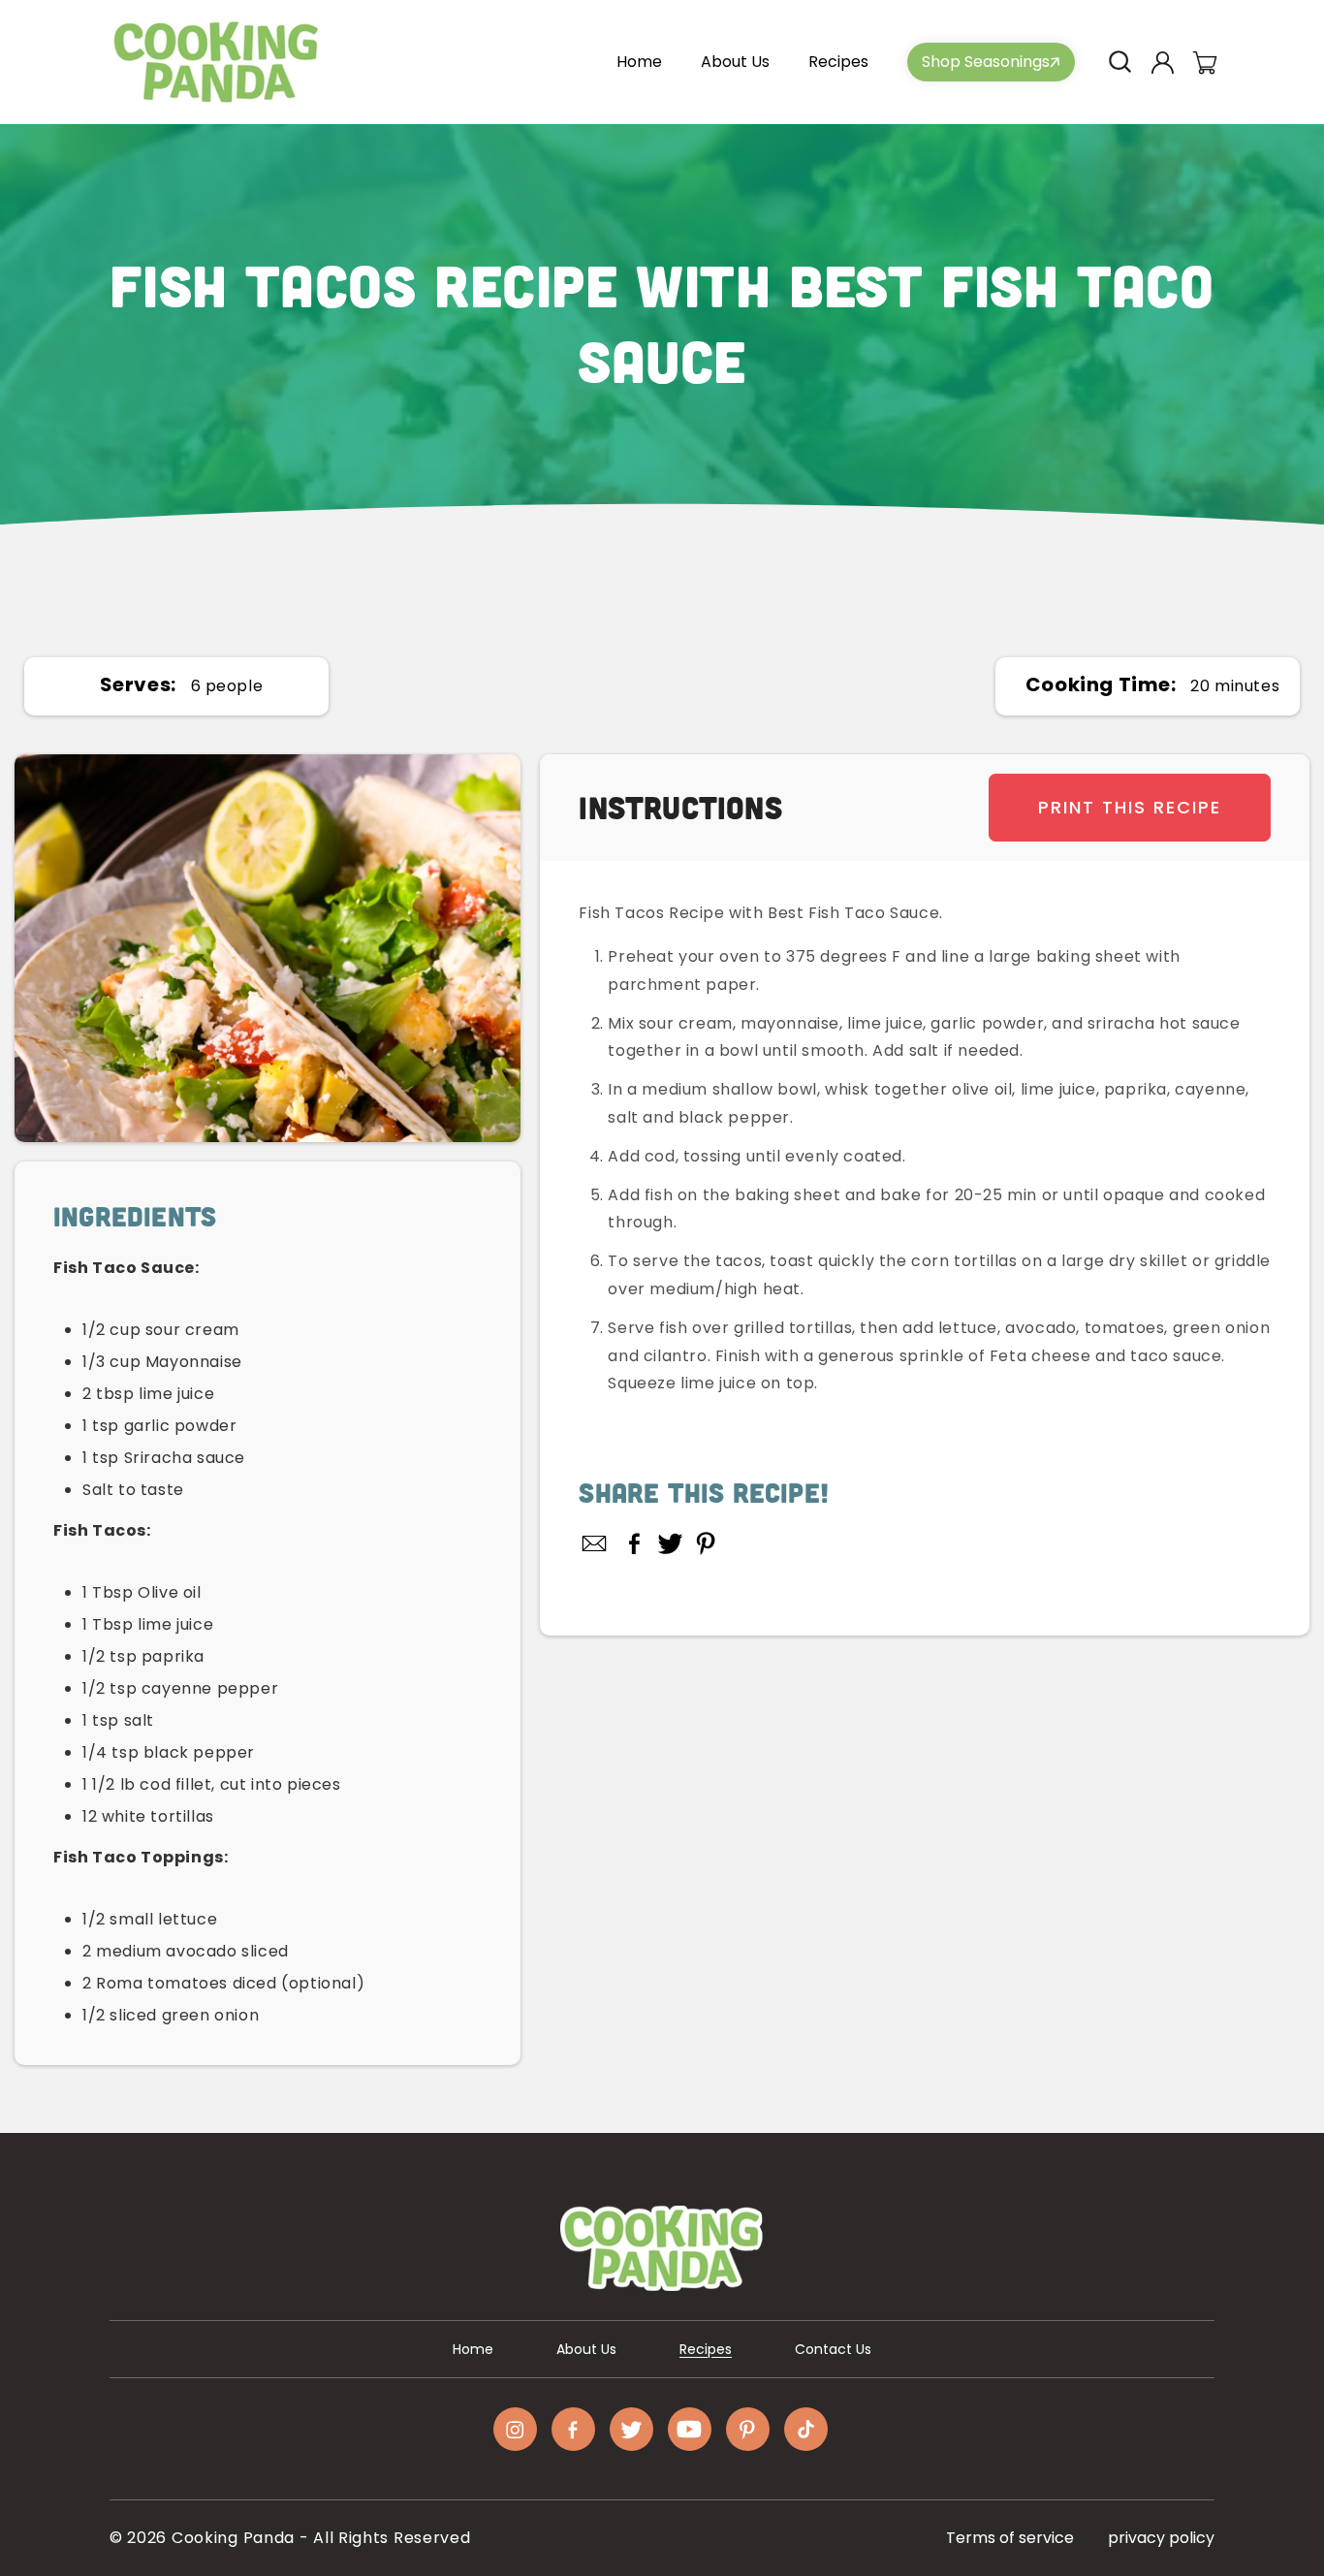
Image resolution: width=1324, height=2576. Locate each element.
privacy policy (1161, 2538)
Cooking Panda (233, 2538)
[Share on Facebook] (634, 1543)
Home (473, 2349)
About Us (586, 2349)
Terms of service (1010, 2538)
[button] (1119, 62)
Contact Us (833, 2349)
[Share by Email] (595, 1543)
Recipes (706, 2349)
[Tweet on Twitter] (670, 1543)
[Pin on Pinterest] (706, 1543)
